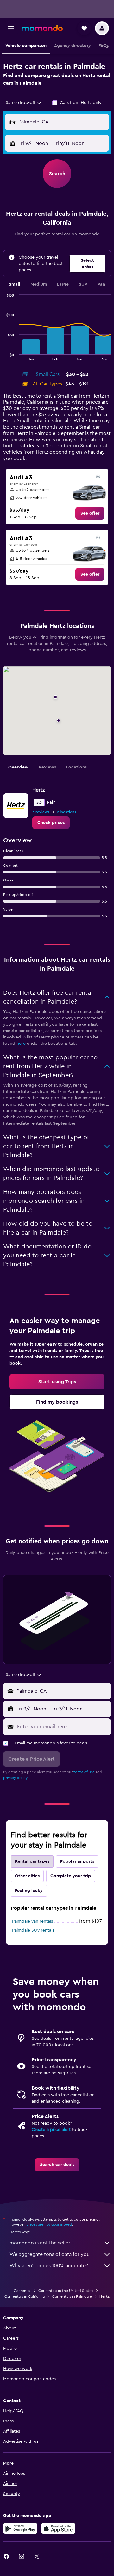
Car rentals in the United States (66, 2291)
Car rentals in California (25, 2296)
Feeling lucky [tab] (29, 1891)
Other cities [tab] (27, 1876)
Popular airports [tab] (77, 1861)
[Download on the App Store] (58, 2528)
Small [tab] (15, 284)
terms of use (84, 1772)
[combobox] (24, 103)
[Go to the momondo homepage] (42, 28)
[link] (90, 513)
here (21, 1044)
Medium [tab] (39, 284)
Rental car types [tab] (32, 1861)
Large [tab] (63, 284)
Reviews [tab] (47, 767)
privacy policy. (16, 1778)
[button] (11, 28)
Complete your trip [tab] (71, 1876)
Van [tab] (101, 284)
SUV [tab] (83, 284)
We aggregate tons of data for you (50, 2254)
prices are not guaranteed (49, 2224)
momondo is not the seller (40, 2243)
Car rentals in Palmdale (72, 2296)
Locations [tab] (76, 767)
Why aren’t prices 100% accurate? (49, 2266)
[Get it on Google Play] (20, 2528)
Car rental (22, 2291)
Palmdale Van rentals (32, 1921)
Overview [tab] (18, 767)
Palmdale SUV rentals (33, 1930)
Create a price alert (51, 2130)
